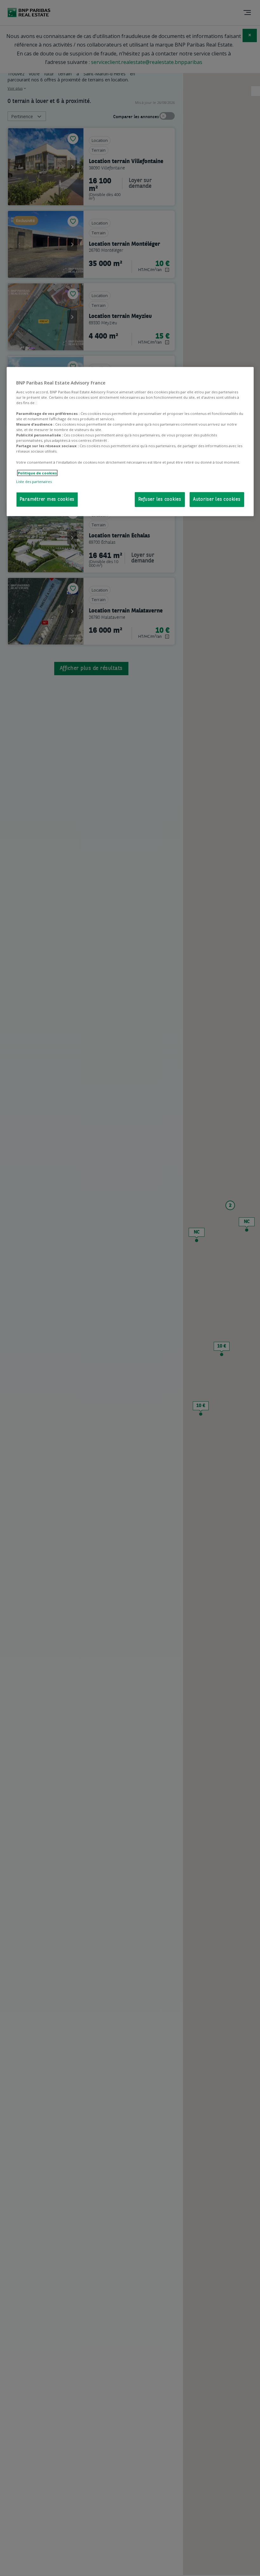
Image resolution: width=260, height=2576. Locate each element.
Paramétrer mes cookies (47, 500)
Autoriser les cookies (217, 500)
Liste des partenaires (34, 482)
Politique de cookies (37, 473)
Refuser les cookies (160, 500)
